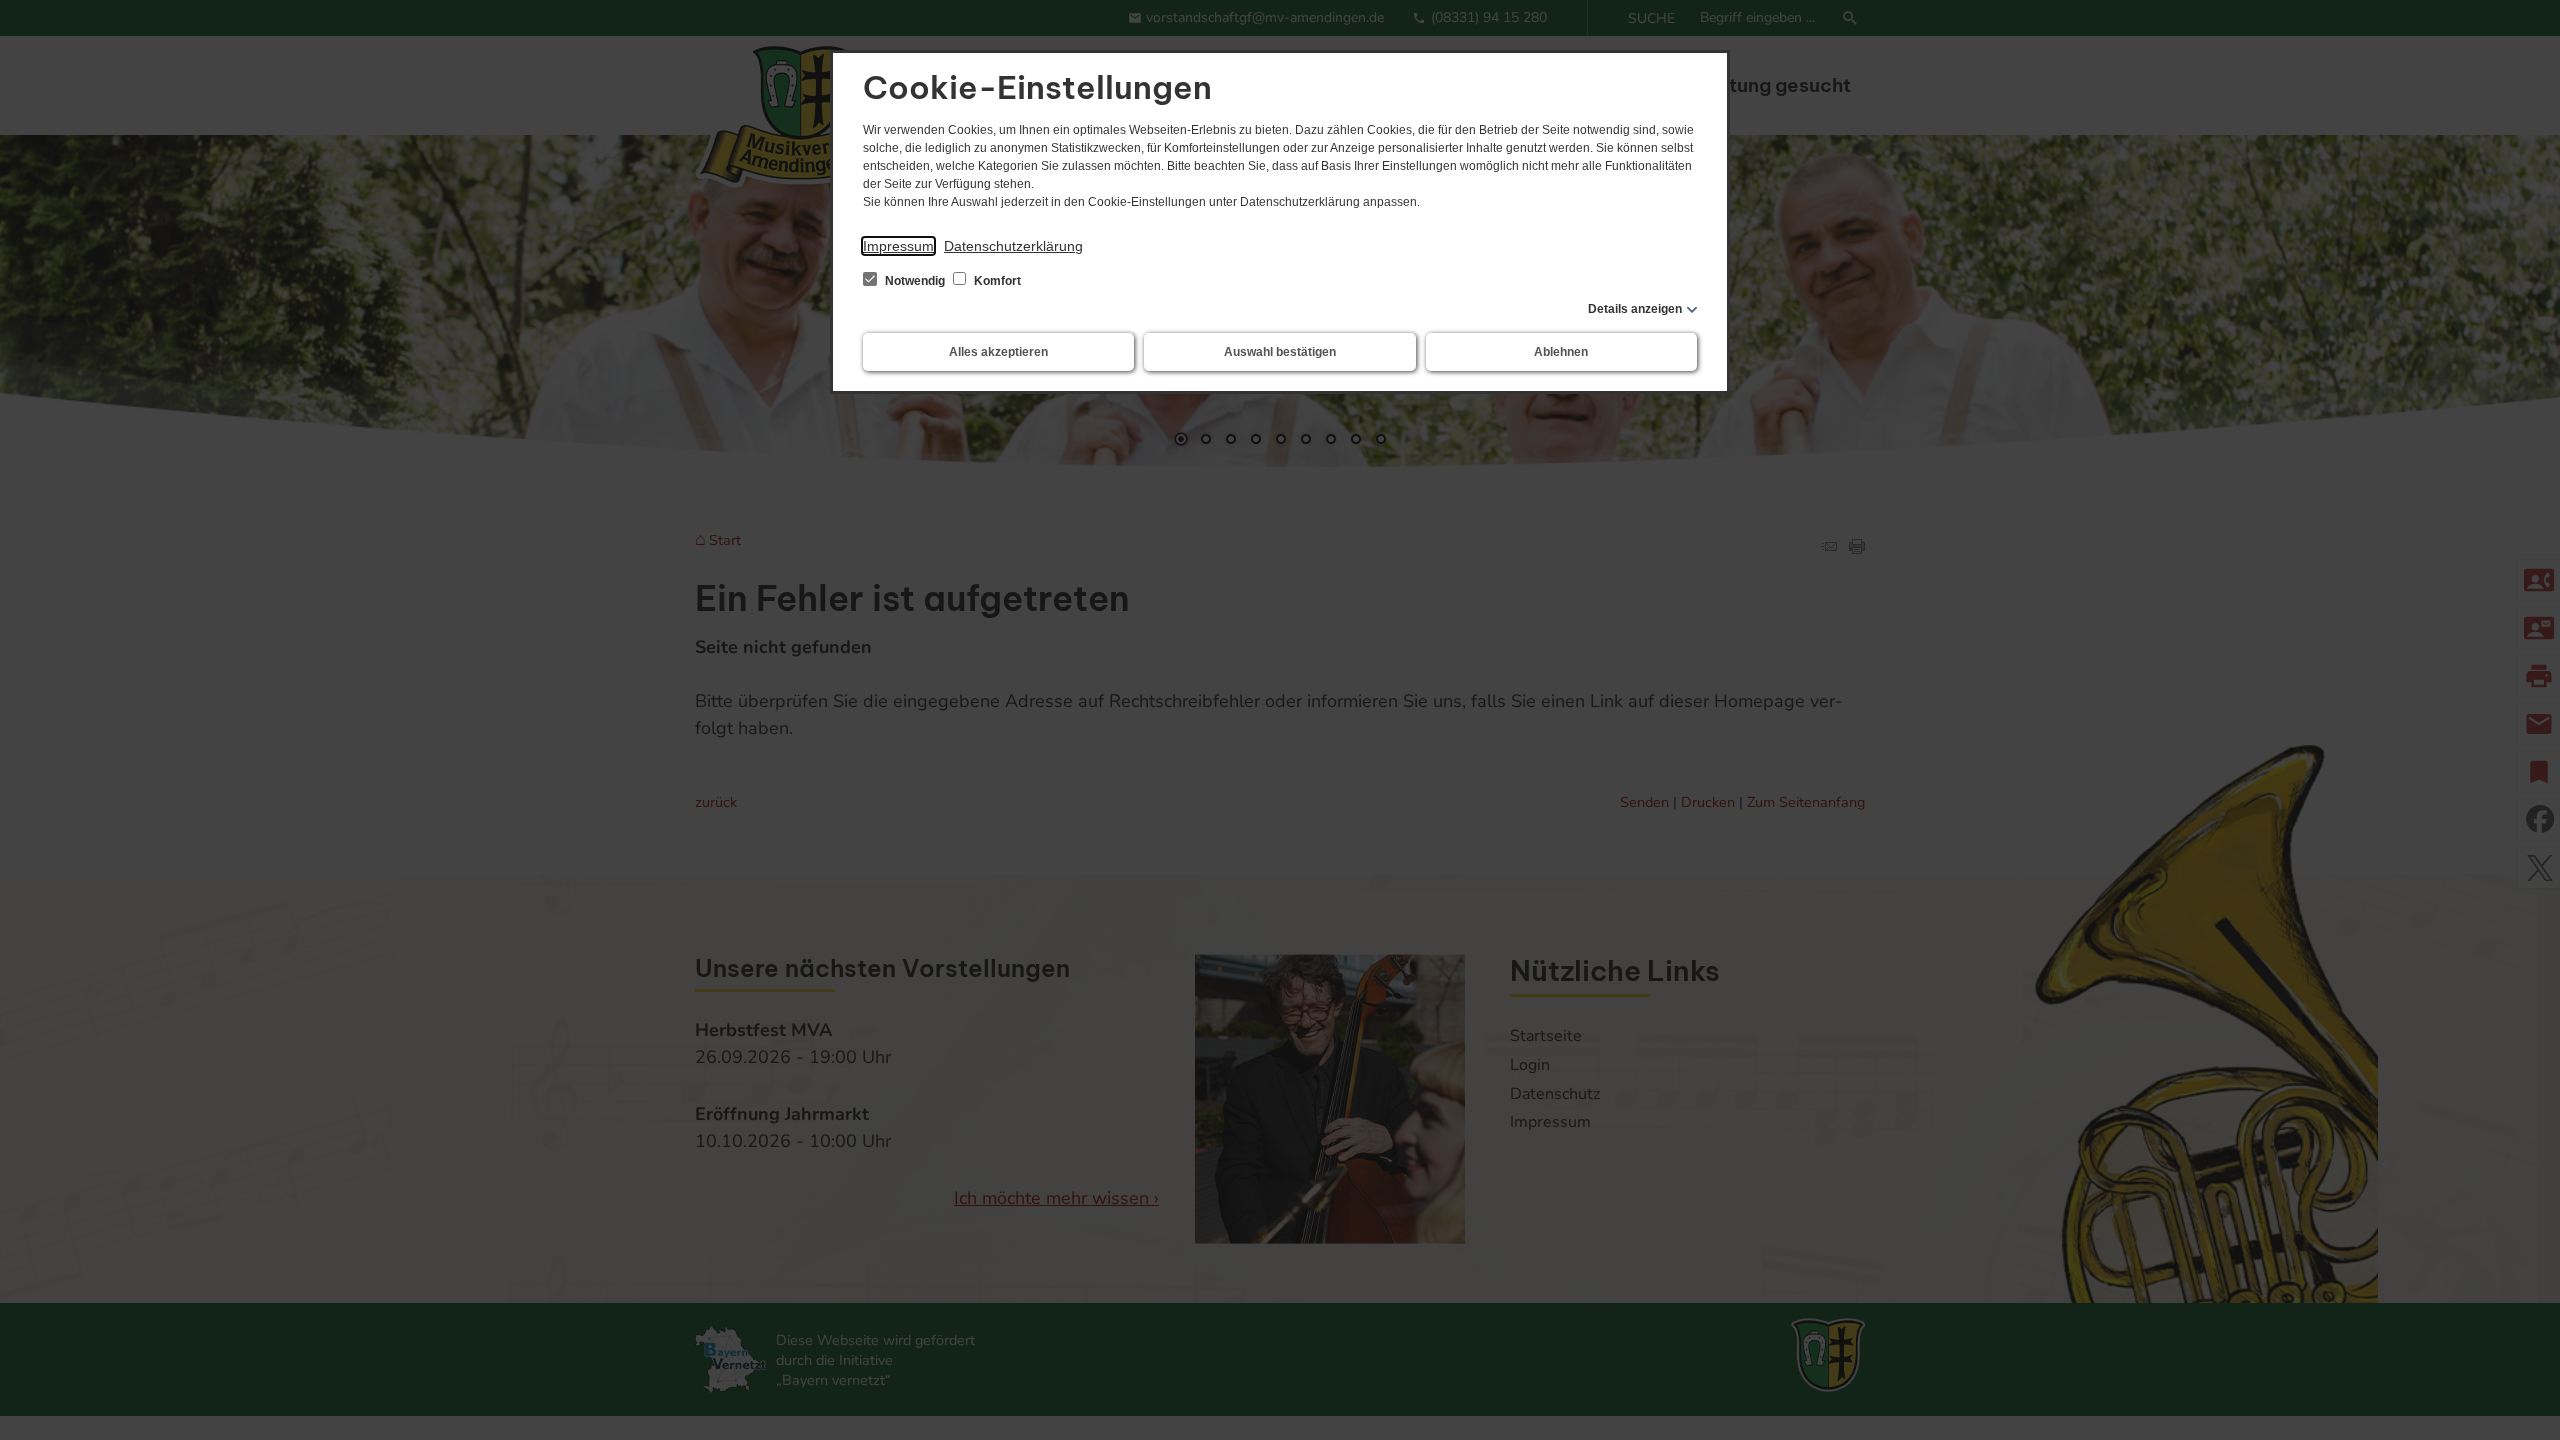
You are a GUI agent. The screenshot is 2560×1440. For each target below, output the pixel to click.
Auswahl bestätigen (1280, 352)
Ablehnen (1561, 352)
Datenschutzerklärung (1013, 246)
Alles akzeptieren (998, 352)
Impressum (898, 246)
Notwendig (915, 281)
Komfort (996, 281)
